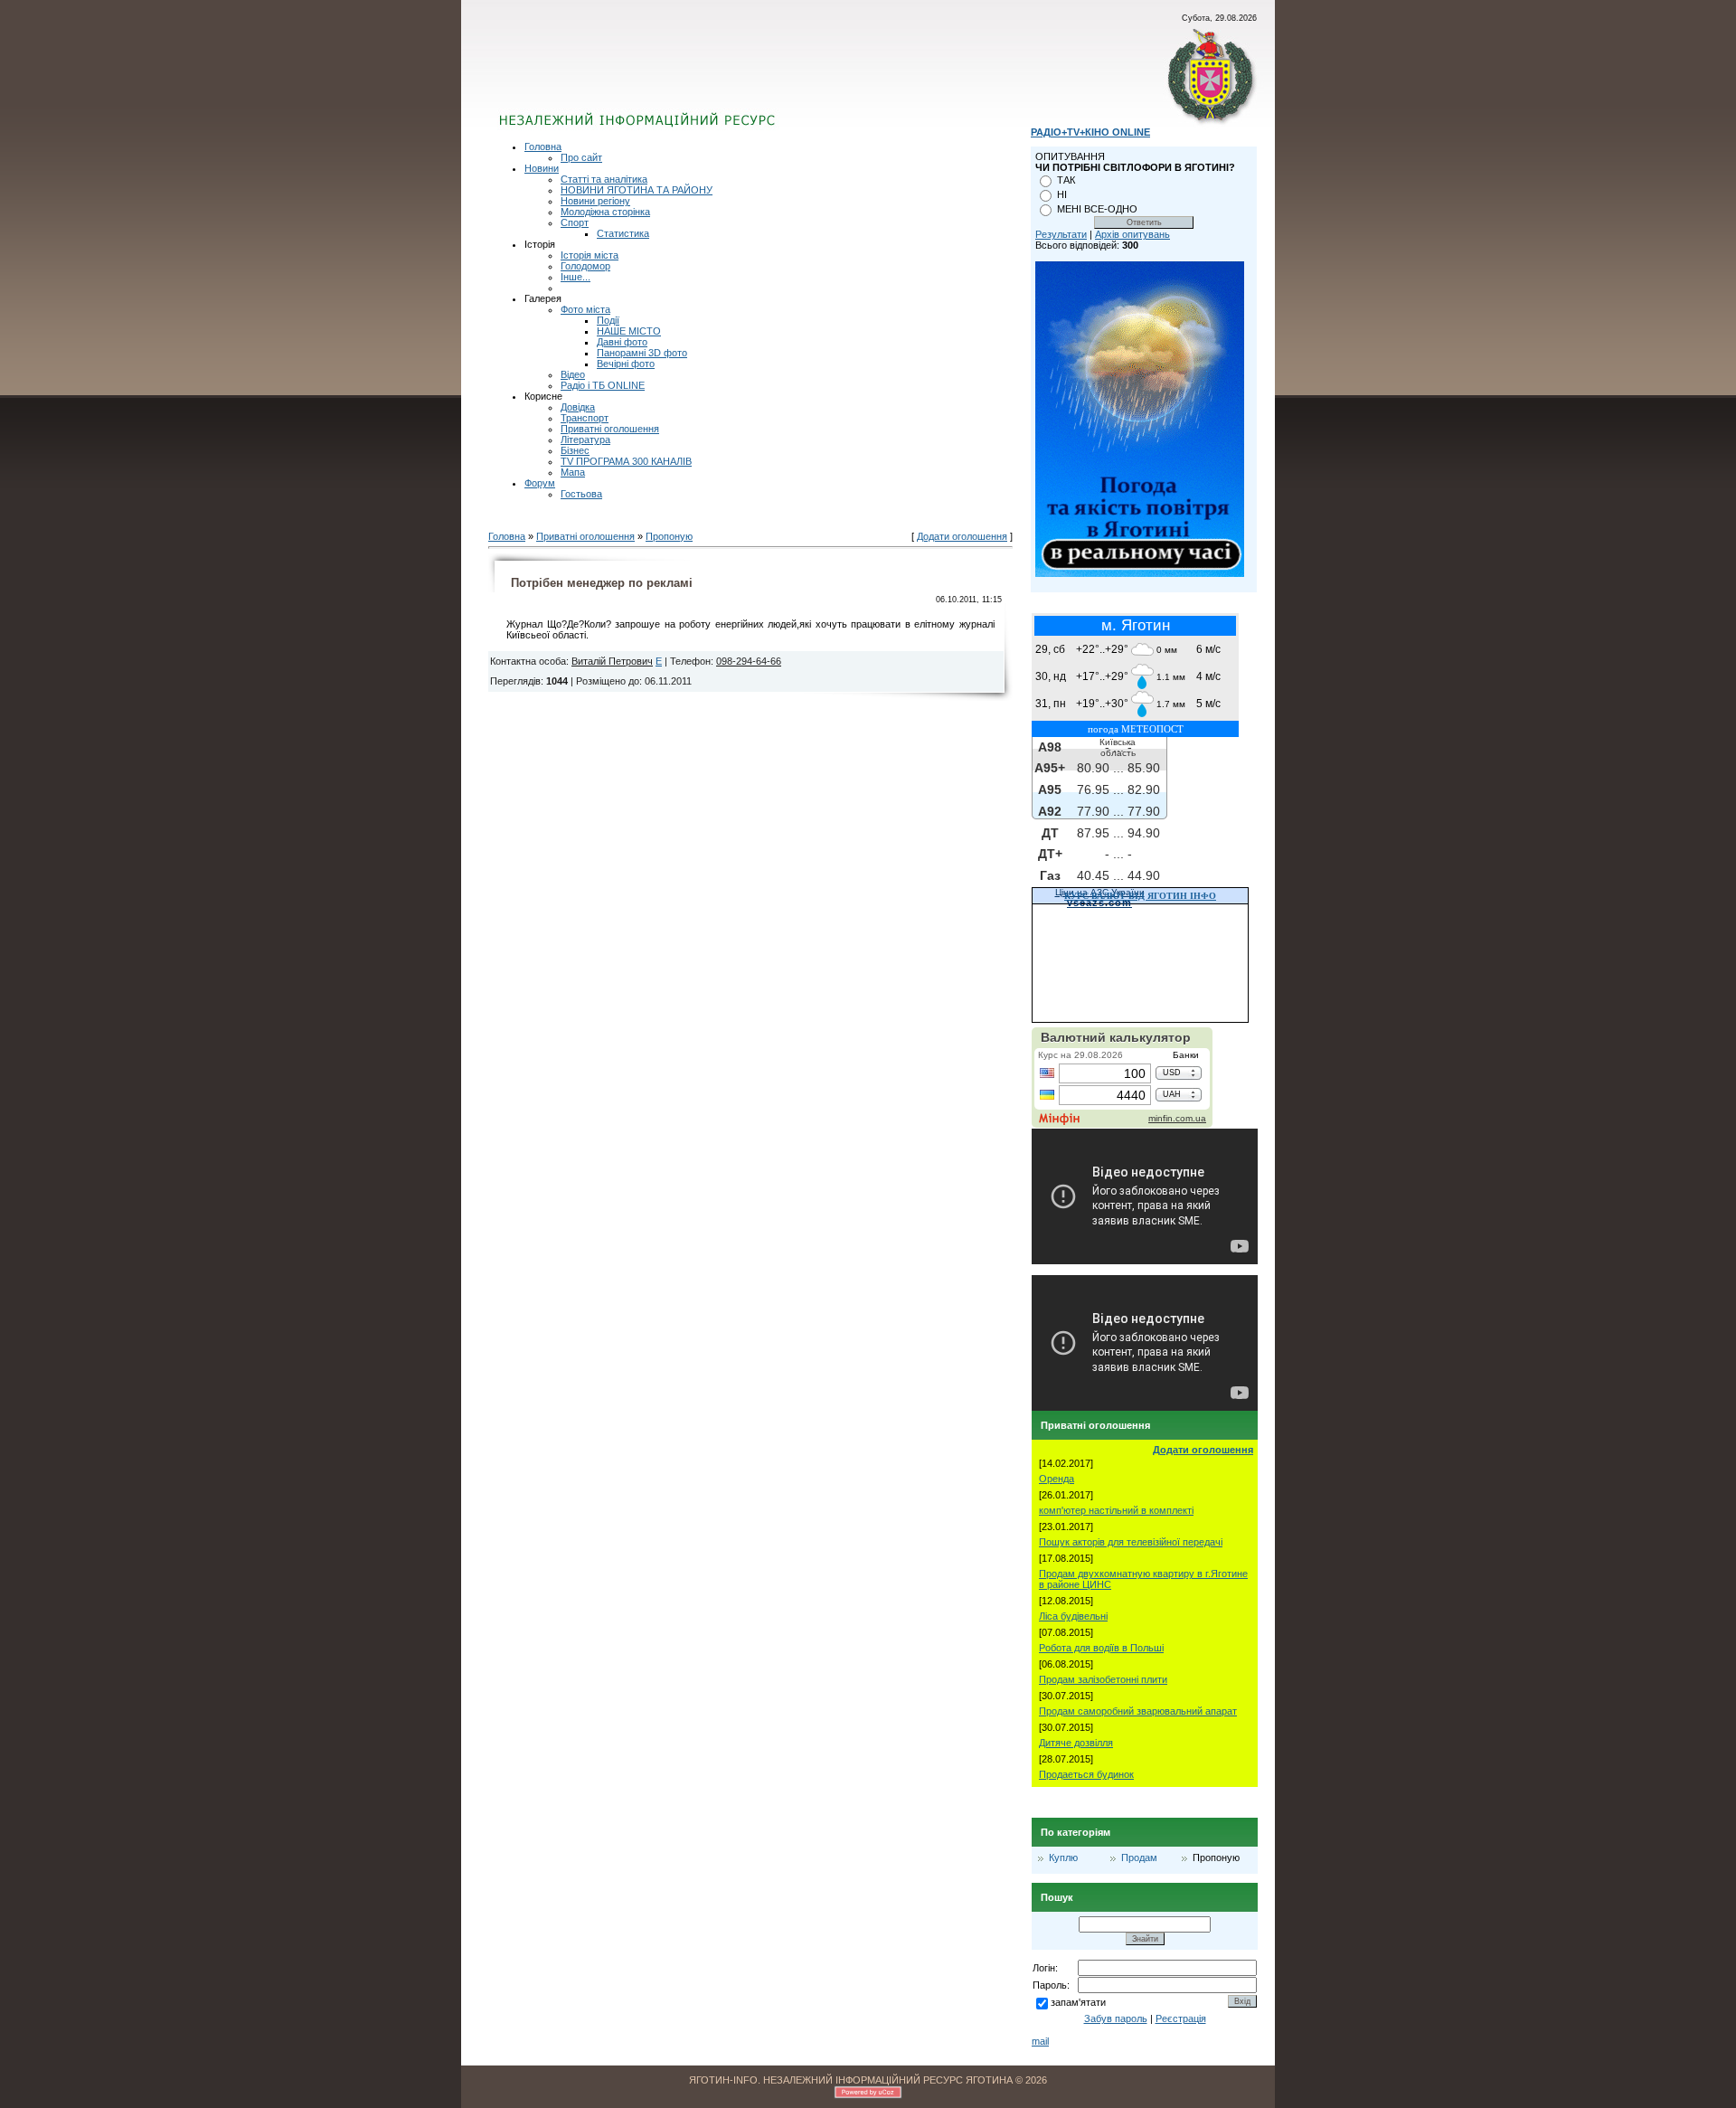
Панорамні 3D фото (642, 353)
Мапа (573, 472)
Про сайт (581, 157)
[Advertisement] (717, 77)
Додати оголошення (962, 536)
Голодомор (585, 266)
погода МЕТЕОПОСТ (1136, 729)
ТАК (1066, 180)
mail (1040, 2041)
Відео (573, 374)
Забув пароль (1116, 2018)
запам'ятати (1078, 2002)
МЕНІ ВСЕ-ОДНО (1097, 209)
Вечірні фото (626, 364)
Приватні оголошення (610, 429)
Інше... (576, 277)
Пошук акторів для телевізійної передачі (1131, 1542)
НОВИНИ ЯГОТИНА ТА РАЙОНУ (637, 190)
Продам (1139, 1857)
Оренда (1057, 1479)
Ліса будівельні (1073, 1616)
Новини (542, 168)
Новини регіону (595, 201)
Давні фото (622, 342)
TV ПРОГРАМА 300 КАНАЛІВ (626, 461)
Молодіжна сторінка (605, 212)
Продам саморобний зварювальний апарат (1138, 1711)
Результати (1061, 234)
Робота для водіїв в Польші (1101, 1648)
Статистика (623, 233)
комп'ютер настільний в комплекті (1116, 1510)
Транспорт (585, 418)
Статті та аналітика (604, 179)
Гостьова (581, 494)
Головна (543, 147)
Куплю (1063, 1857)
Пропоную (669, 536)
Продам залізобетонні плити (1103, 1679)
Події (608, 320)
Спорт (575, 222)
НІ (1062, 194)
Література (585, 440)
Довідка (578, 407)
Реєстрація (1181, 2018)
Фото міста (585, 309)
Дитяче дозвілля (1076, 1743)
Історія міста (590, 255)
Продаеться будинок (1086, 1774)
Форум (540, 483)
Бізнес (575, 450)
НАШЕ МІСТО (629, 331)
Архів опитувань (1132, 234)
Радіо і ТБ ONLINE (603, 385)
